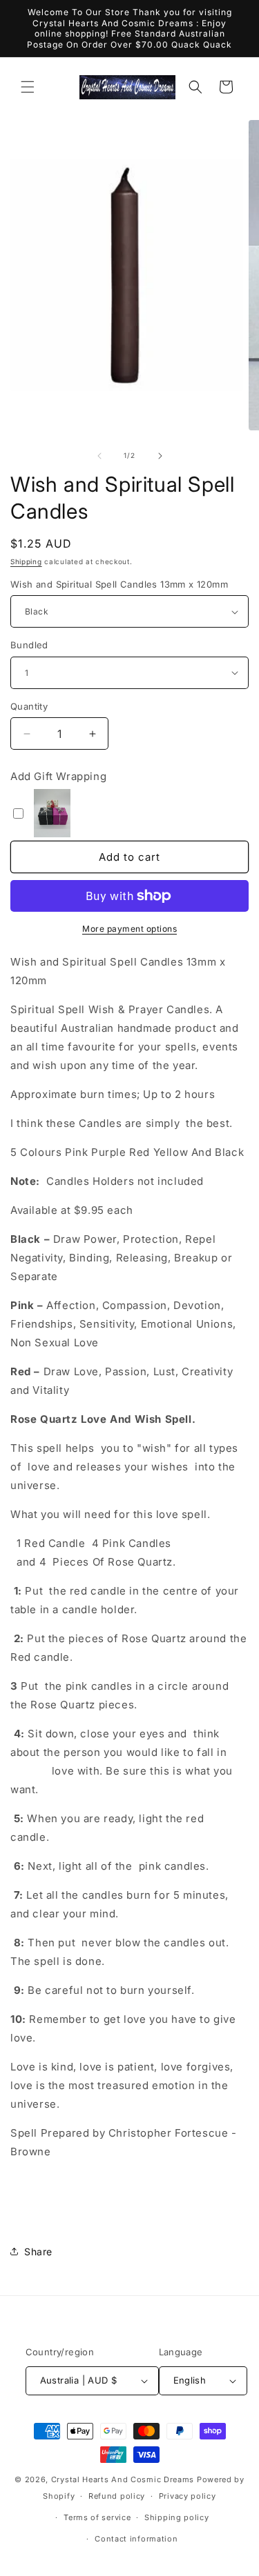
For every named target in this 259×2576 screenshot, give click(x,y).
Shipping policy (177, 2517)
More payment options (129, 929)
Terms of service (97, 2517)
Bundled (29, 645)
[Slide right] (160, 456)
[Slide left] (99, 456)
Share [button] (38, 2251)
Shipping (26, 561)
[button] (28, 87)
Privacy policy (188, 2496)
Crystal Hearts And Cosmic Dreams (123, 2479)
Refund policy (117, 2496)
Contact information (136, 2539)
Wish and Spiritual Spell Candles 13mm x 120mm (119, 584)
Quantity (29, 706)
